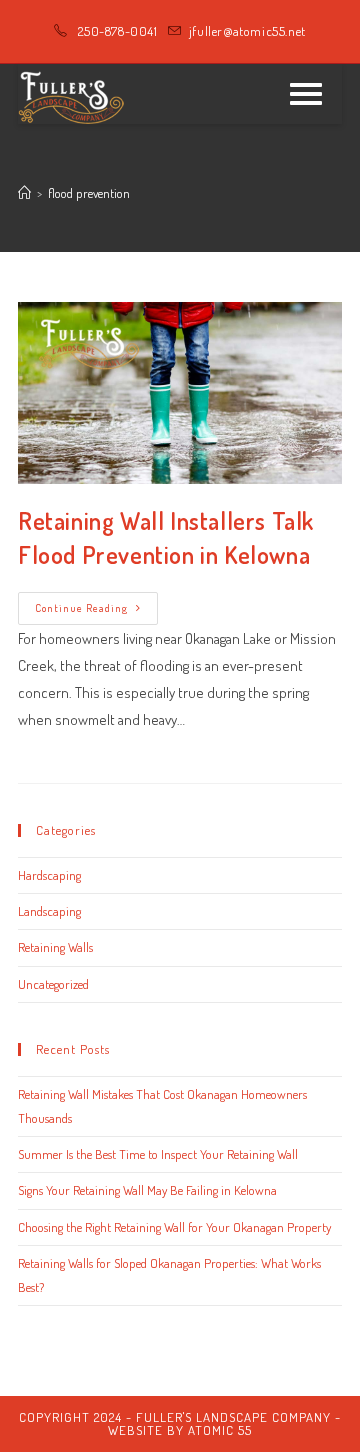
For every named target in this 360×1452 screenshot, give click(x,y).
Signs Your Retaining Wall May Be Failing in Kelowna (147, 1190)
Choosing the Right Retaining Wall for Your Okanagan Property (174, 1227)
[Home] (24, 193)
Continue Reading (96, 612)
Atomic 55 (220, 1430)
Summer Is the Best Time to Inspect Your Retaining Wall (158, 1154)
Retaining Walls (55, 947)
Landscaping (49, 911)
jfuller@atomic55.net (247, 31)
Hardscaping (49, 875)
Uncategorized (53, 984)
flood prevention (89, 193)
